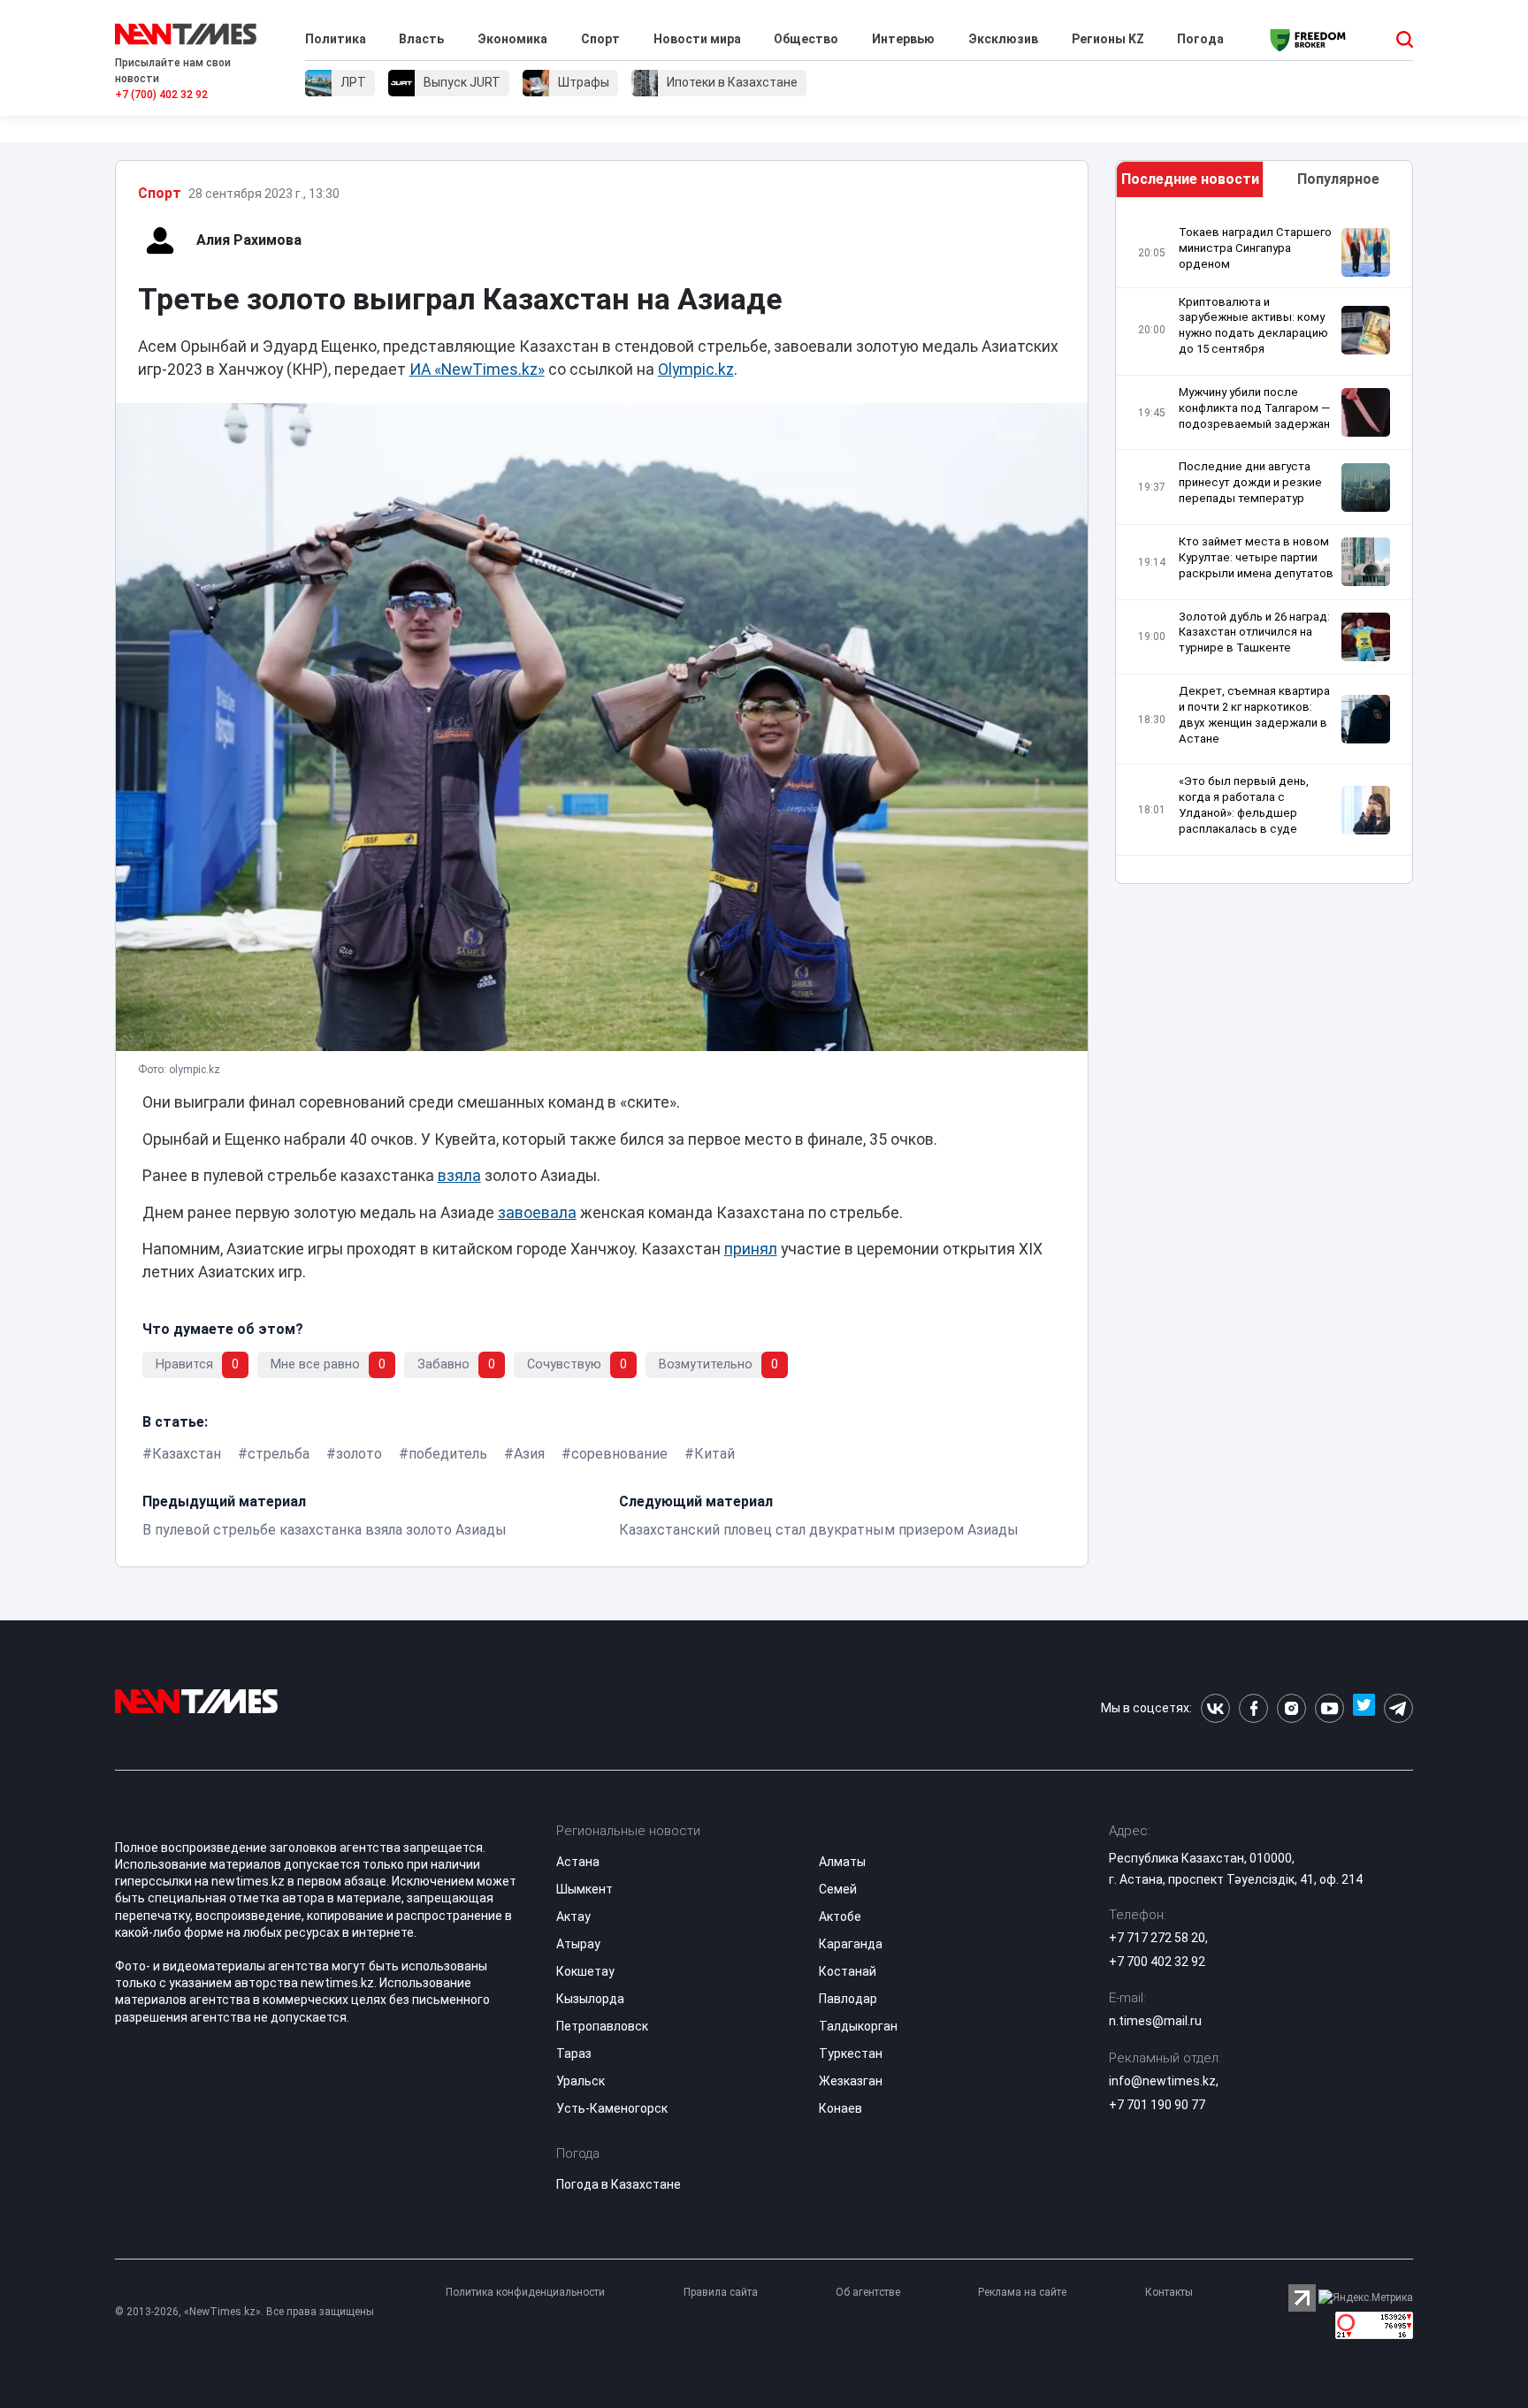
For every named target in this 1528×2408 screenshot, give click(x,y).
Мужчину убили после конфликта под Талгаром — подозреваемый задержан (1254, 408)
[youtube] (1329, 1708)
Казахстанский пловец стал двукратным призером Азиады (819, 1530)
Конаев (840, 2108)
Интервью (903, 39)
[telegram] (1398, 1708)
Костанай (848, 1971)
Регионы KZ (1108, 39)
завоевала (537, 1213)
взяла (459, 1176)
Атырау (578, 1944)
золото (359, 1454)
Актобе (840, 1916)
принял (751, 1249)
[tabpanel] (1264, 545)
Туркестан (851, 2054)
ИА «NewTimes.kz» (477, 370)
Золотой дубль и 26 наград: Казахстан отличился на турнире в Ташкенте (1254, 632)
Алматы (842, 1862)
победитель (448, 1454)
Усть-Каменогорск (612, 2108)
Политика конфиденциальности (525, 2292)
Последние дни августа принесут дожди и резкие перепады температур (1250, 482)
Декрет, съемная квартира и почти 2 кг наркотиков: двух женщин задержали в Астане (1254, 715)
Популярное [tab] (1338, 179)
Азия (529, 1454)
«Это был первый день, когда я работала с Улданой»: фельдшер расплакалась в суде (1244, 805)
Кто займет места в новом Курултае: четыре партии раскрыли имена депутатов (1256, 557)
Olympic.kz (696, 370)
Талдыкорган (858, 2026)
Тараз (574, 2054)
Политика (336, 39)
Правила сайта (721, 2292)
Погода (1200, 39)
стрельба (279, 1454)
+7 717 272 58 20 (1157, 1938)
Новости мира (697, 39)
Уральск (581, 2081)
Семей (838, 1889)
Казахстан (187, 1454)
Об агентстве (868, 2292)
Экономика (512, 39)
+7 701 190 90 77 (1157, 2105)
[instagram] (1291, 1708)
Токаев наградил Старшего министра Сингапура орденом (1255, 248)
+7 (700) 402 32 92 (161, 95)
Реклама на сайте (1022, 2292)
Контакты (1169, 2292)
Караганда (851, 1944)
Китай (714, 1454)
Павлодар (848, 1999)
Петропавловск (602, 2026)
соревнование (619, 1454)
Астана (578, 1862)
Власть (421, 39)
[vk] (1215, 1708)
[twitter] (1364, 1708)
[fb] (1253, 1708)
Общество (806, 39)
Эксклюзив (1003, 39)
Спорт (600, 39)
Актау (573, 1916)
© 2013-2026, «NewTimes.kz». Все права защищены (244, 2312)
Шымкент (584, 1889)
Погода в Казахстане (619, 2184)
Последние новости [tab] (1190, 179)
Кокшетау (585, 1971)
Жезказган (851, 2081)
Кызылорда (590, 1999)
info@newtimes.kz (1162, 2081)
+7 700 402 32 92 (1157, 1962)
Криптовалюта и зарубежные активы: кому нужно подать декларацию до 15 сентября (1253, 326)
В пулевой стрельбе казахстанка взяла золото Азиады (325, 1530)
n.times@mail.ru (1155, 2021)
